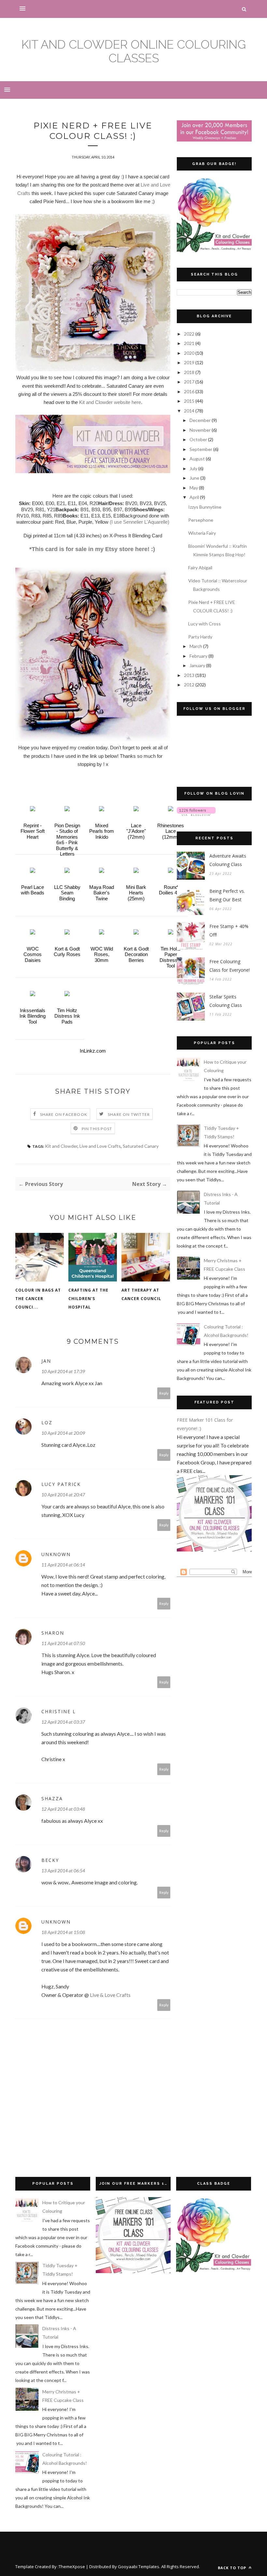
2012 (190, 685)
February (199, 656)
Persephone (201, 520)
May (194, 488)
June (195, 478)
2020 (190, 353)
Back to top (233, 2568)
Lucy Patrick (61, 1484)
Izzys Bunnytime (205, 507)
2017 (190, 382)
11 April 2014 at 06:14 (63, 1565)
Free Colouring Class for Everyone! (230, 966)
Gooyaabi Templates (139, 2567)
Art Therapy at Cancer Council (141, 1294)
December (201, 420)
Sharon (53, 1633)
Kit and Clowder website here (110, 402)
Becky (50, 1860)
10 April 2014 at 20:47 (63, 1495)
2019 (190, 362)
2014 (190, 411)
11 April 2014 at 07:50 (63, 1643)
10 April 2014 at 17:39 (63, 1371)
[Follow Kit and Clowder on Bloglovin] (196, 814)
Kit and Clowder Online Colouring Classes (134, 51)
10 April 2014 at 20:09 (63, 1433)
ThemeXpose (72, 2567)
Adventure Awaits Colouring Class (228, 860)
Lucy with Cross (204, 624)
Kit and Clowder (61, 1146)
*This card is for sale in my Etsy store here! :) (93, 549)
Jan (46, 1361)
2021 (190, 343)
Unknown (56, 1554)
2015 (190, 401)
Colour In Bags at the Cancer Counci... (38, 1299)
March (196, 646)
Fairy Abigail (200, 568)
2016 (190, 391)
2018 (190, 372)
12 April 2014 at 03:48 (63, 1809)
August (198, 459)
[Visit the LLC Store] (33, 809)
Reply (164, 1393)
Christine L (59, 1711)
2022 (190, 334)
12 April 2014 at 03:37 (63, 1722)
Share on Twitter (129, 1114)
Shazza (52, 1798)
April (195, 497)
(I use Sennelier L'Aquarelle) (140, 522)
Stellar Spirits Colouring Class (226, 1001)
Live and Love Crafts (100, 1146)
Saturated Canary (141, 1146)
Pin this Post (97, 1129)
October (199, 439)
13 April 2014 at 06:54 (63, 1871)
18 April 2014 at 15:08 (63, 1932)
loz (47, 1423)
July (194, 468)
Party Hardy (200, 637)
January (198, 665)
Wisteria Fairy (202, 533)
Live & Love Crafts (110, 1995)
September (201, 449)
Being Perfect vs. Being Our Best (227, 895)
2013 (190, 675)
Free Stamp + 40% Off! (229, 930)
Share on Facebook (64, 1114)
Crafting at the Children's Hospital (88, 1299)
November (201, 430)
